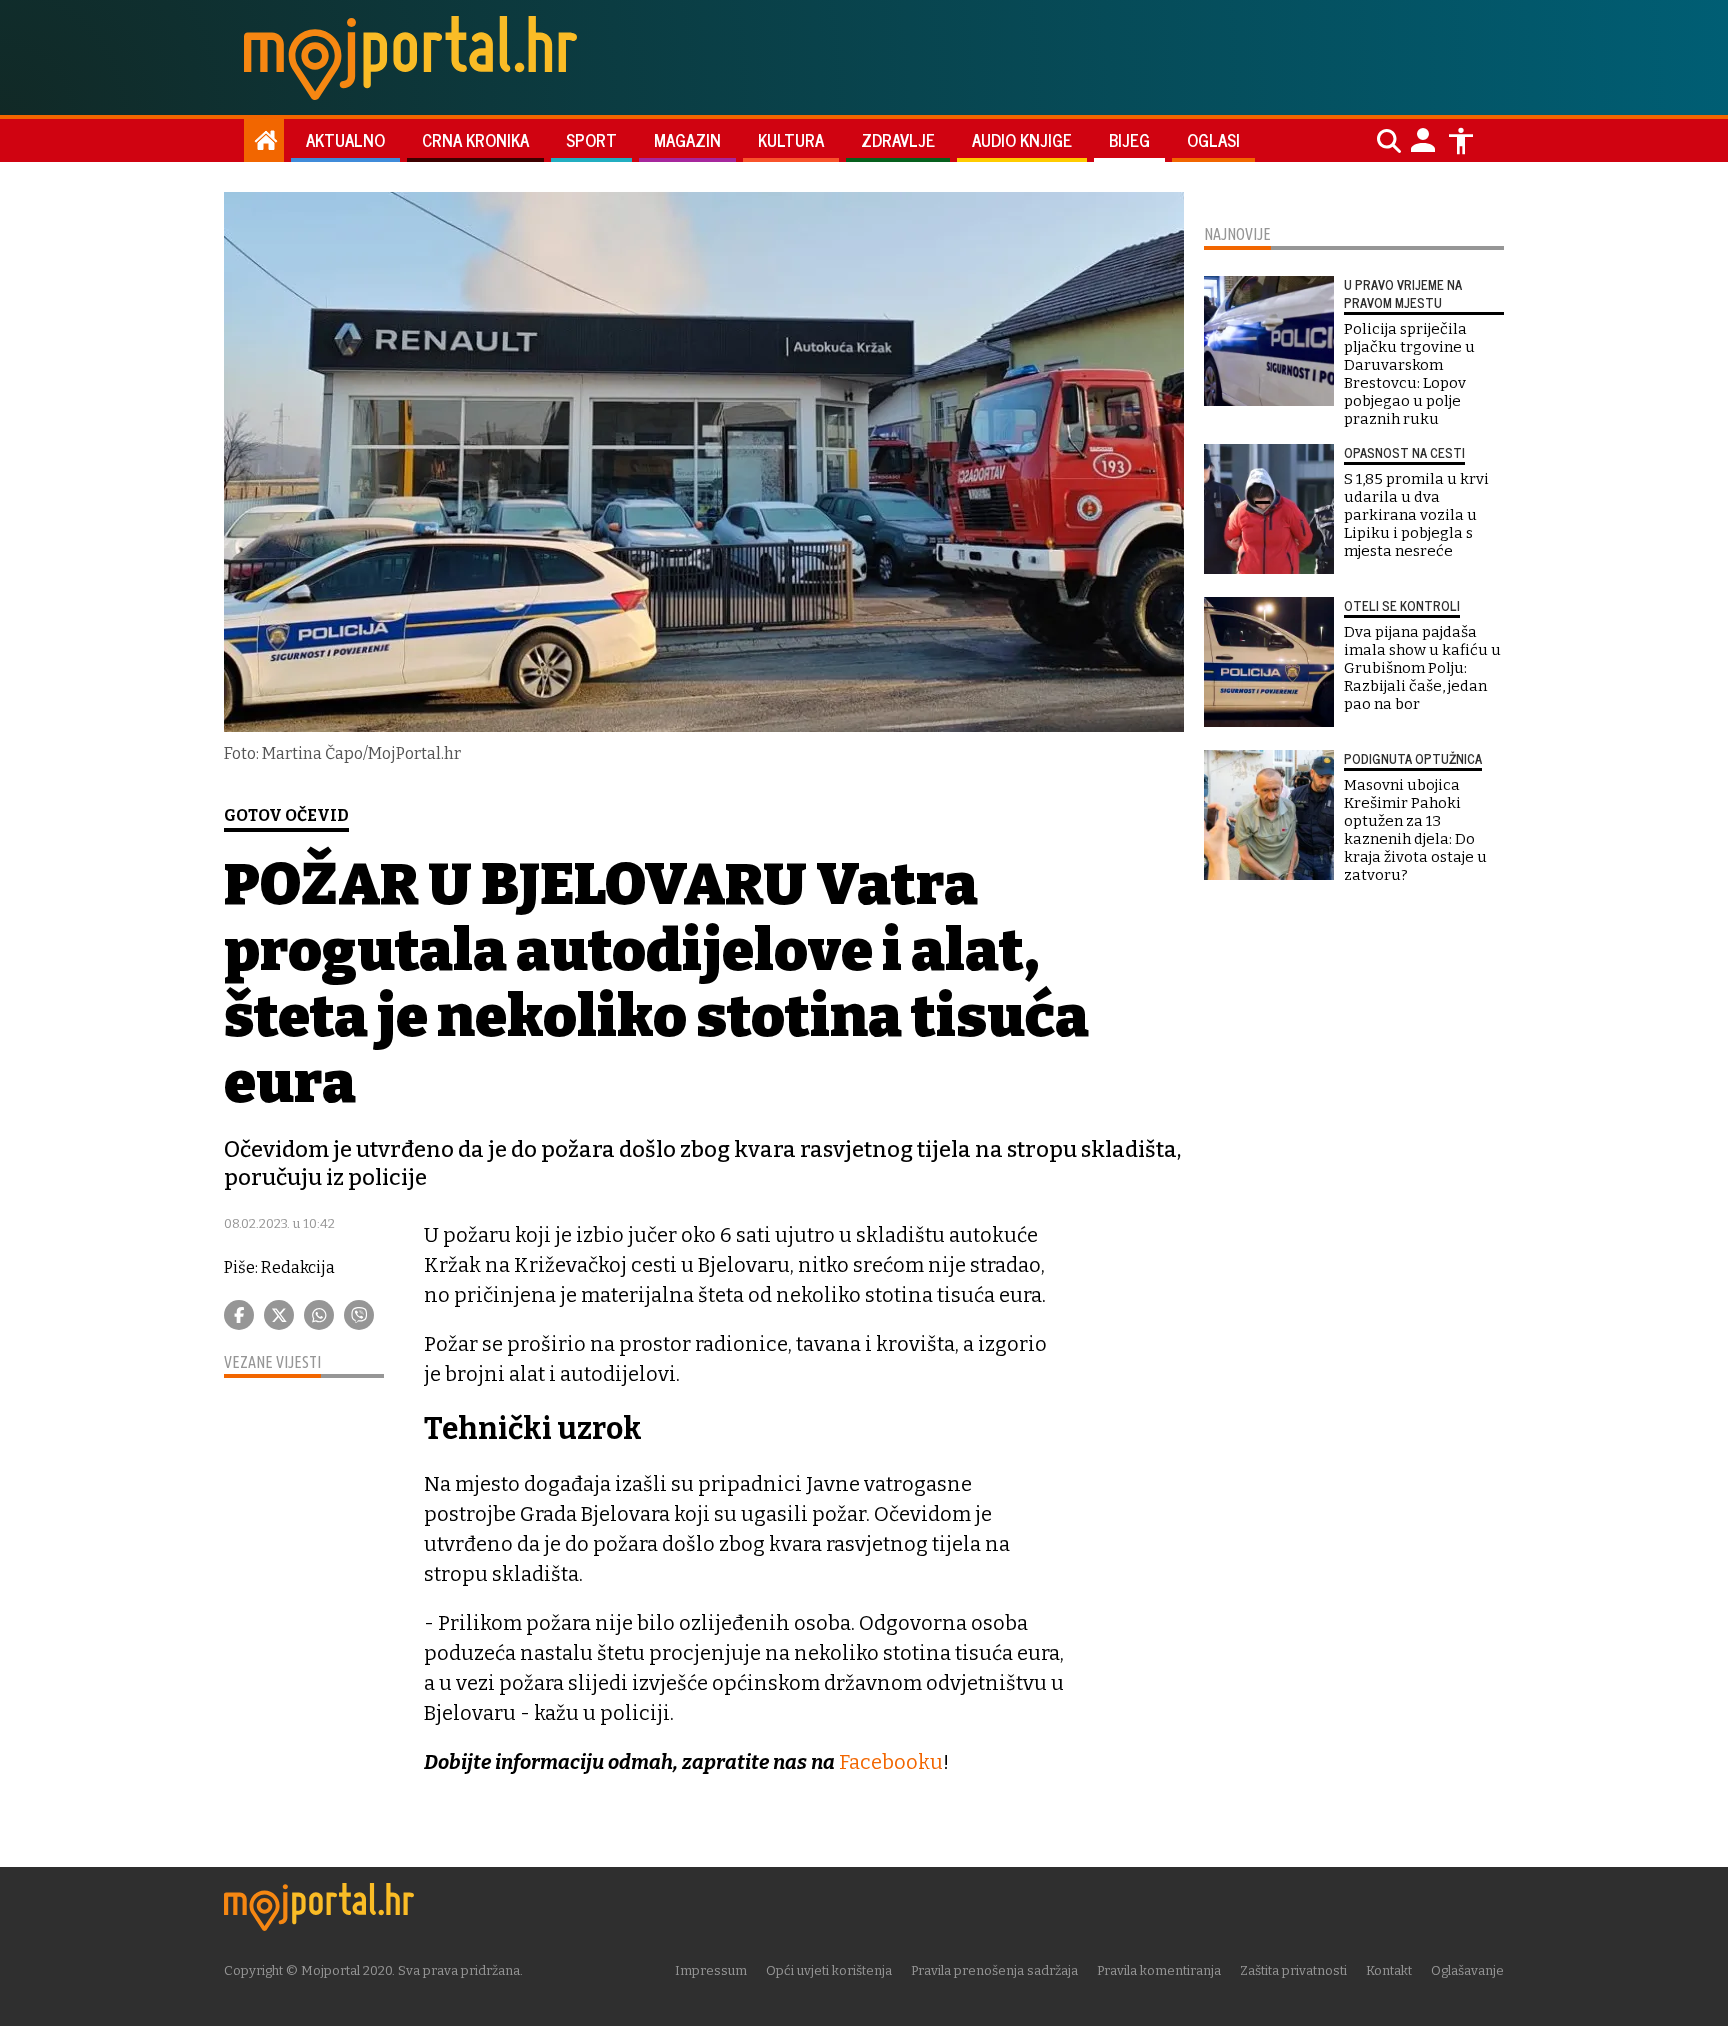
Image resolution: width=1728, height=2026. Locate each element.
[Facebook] (239, 1315)
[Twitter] (279, 1315)
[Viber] (359, 1315)
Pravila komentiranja (1159, 1970)
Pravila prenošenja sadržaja (994, 1970)
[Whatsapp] (319, 1315)
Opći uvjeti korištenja (829, 1970)
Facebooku (891, 1762)
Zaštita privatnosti (1293, 1970)
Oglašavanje (1467, 1970)
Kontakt (1389, 1970)
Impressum (711, 1970)
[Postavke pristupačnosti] (1461, 141)
